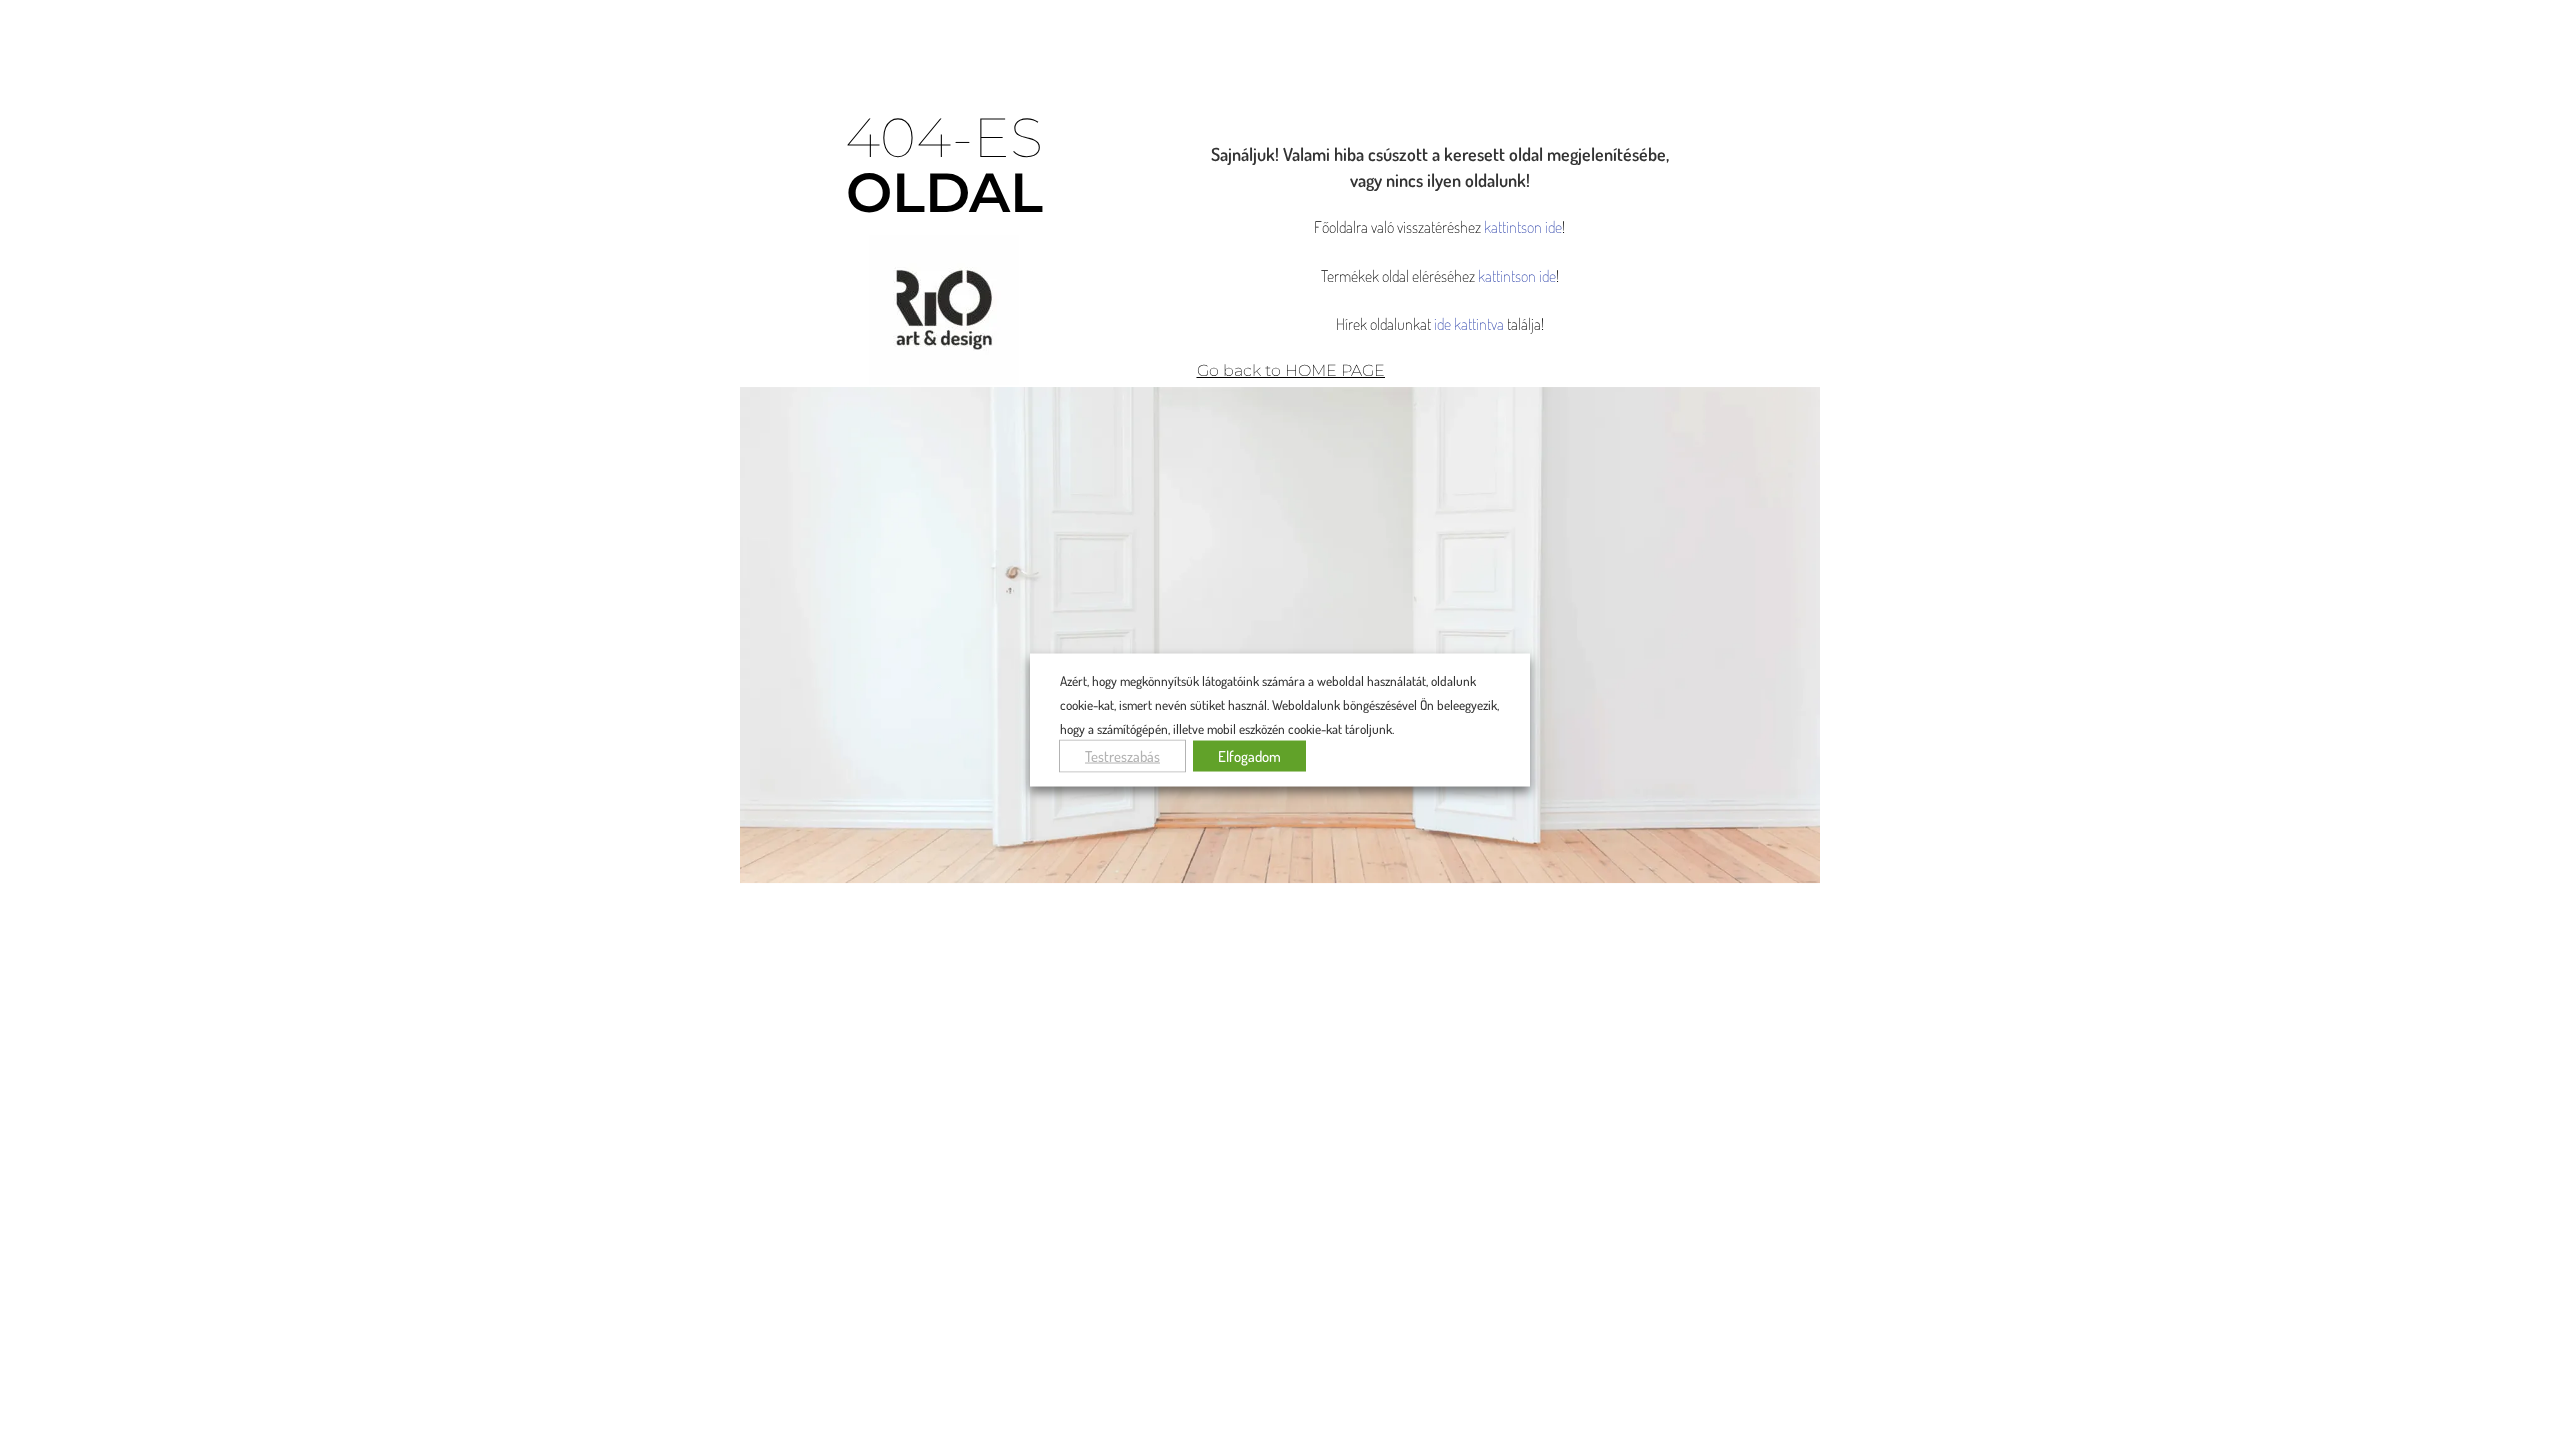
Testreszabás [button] (1122, 755)
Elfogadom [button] (1249, 755)
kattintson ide (1523, 227)
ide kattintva (1469, 324)
